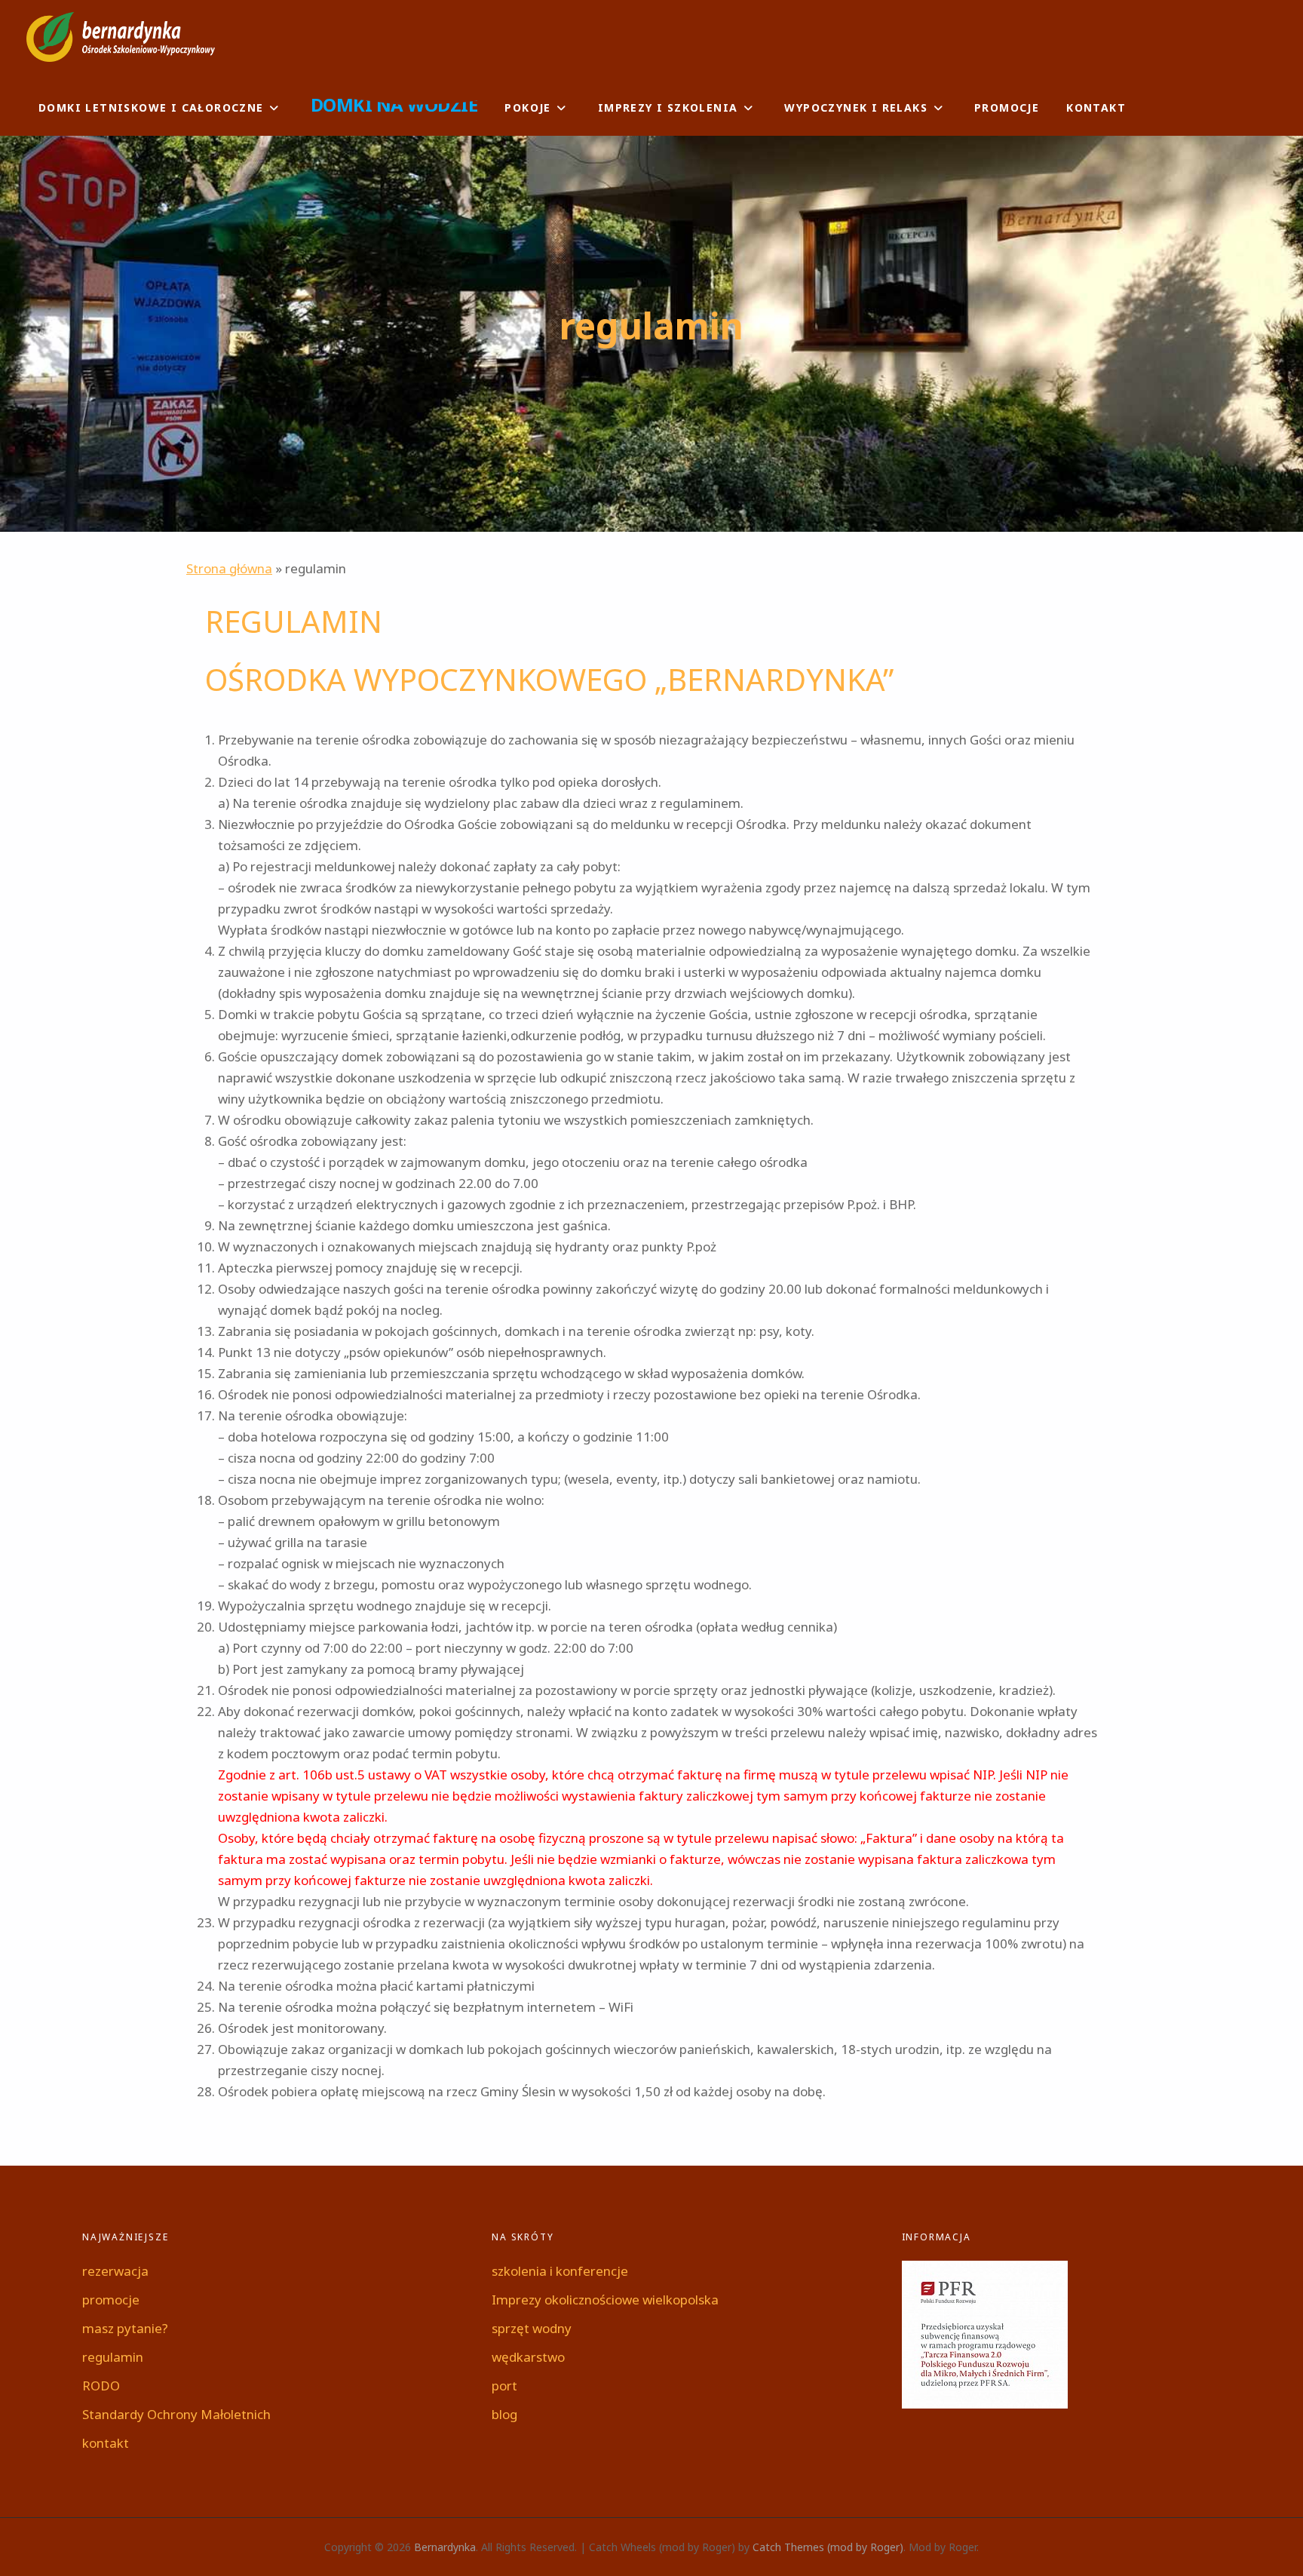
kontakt (1096, 107)
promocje (1007, 107)
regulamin (113, 2357)
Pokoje (527, 107)
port (504, 2386)
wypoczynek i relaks (856, 107)
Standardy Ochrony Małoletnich (176, 2414)
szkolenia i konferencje (560, 2271)
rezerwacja (115, 2271)
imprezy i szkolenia (668, 107)
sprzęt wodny (532, 2328)
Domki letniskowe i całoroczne (151, 107)
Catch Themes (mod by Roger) (828, 2547)
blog (504, 2414)
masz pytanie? (125, 2328)
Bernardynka (445, 2547)
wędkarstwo (528, 2357)
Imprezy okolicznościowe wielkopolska (605, 2300)
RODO (101, 2386)
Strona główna (229, 568)
